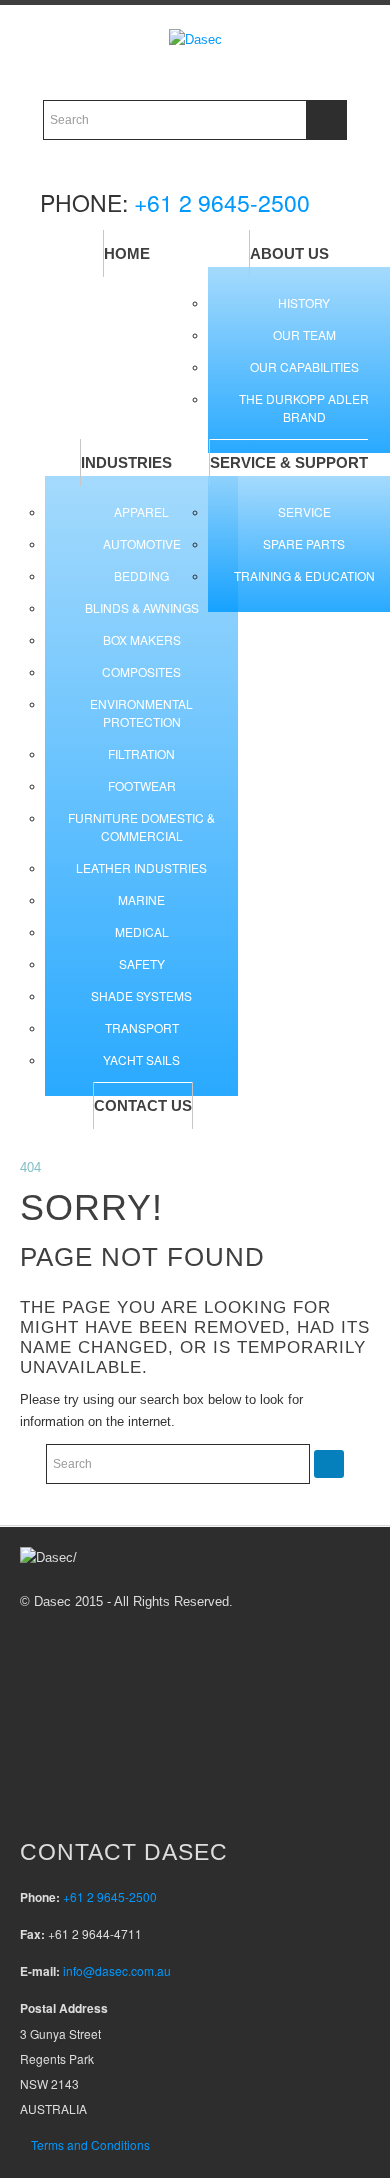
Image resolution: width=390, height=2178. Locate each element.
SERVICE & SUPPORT (289, 462)
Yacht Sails (141, 1059)
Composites (141, 671)
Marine (141, 899)
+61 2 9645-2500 (222, 202)
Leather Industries (141, 867)
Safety (142, 963)
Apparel (141, 511)
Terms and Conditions (90, 2144)
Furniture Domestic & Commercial (141, 826)
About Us (289, 253)
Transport (142, 1027)
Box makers (142, 639)
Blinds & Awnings (142, 607)
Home (127, 253)
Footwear (142, 785)
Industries (126, 462)
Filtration (141, 753)
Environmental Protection (141, 712)
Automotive (142, 543)
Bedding (141, 575)
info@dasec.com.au (117, 1970)
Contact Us (143, 1105)
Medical (142, 931)
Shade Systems (141, 995)
